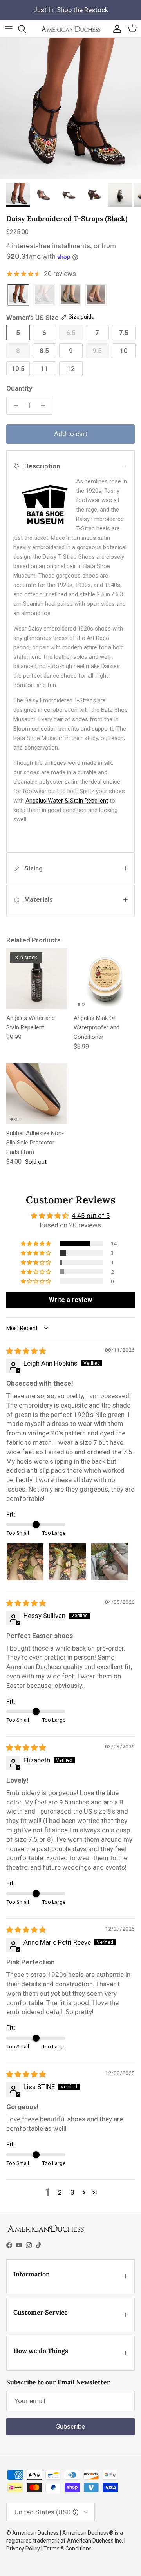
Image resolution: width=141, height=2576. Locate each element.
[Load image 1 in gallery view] (70, 108)
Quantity (19, 388)
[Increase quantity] (45, 406)
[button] (36, 1243)
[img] (26, 1351)
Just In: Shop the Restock (71, 10)
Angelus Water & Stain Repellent (67, 801)
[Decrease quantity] (14, 406)
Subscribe (70, 2426)
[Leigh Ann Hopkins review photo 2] (67, 1562)
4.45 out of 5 (91, 1216)
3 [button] (72, 2192)
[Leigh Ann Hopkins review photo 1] (25, 1562)
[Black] (18, 295)
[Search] (26, 29)
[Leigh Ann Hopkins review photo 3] (110, 1562)
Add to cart (71, 434)
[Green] (70, 295)
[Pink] (96, 295)
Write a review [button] (70, 1300)
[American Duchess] (71, 29)
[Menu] (9, 29)
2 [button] (60, 2192)
